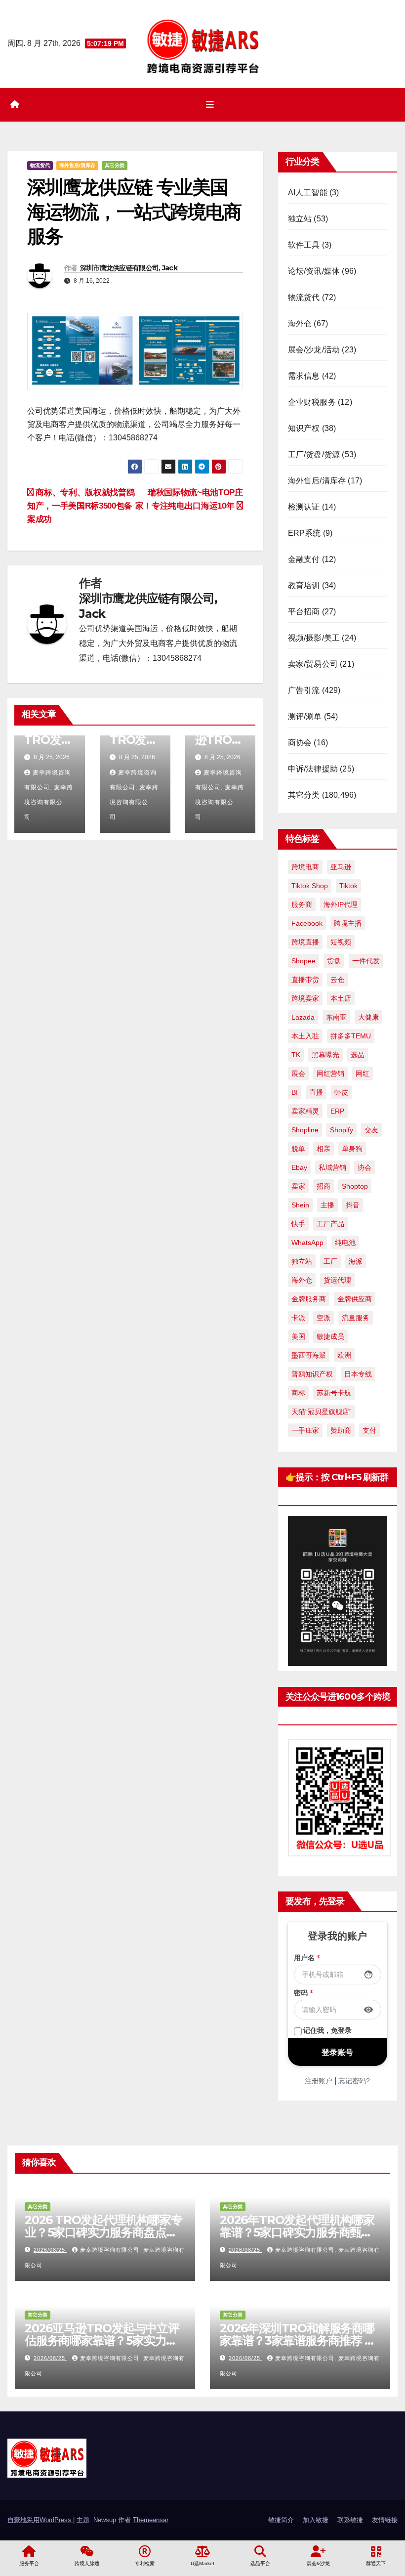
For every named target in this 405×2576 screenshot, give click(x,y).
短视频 (341, 942)
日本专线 (358, 1374)
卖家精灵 (305, 1111)
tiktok (348, 886)
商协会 (300, 743)
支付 (369, 1430)
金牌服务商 (309, 1299)
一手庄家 (305, 1430)
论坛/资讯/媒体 (314, 271)
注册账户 (319, 2081)
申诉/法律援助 (313, 769)
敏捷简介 (281, 2520)
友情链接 (385, 2520)
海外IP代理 (341, 904)
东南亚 (336, 1017)
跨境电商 (305, 867)
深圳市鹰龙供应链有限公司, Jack (129, 268)
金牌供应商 (355, 1299)
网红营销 (330, 1073)
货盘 (334, 961)
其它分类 (115, 165)
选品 (358, 1055)
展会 (298, 1073)
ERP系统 (304, 533)
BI (295, 1092)
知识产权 (304, 428)
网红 (363, 1073)
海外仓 (300, 323)
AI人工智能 (308, 193)
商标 (298, 1393)
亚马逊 (341, 867)
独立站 (300, 219)
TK (296, 1055)
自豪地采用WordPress (40, 2520)
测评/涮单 (305, 716)
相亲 (324, 1149)
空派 (324, 1318)
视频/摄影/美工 (314, 638)
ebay (299, 1167)
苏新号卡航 (334, 1393)
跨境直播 (305, 942)
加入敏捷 (316, 2520)
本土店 (341, 998)
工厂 (330, 1261)
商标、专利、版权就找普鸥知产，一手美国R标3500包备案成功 (81, 506)
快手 (298, 1224)
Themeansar (151, 2520)
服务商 (302, 904)
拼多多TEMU (351, 1036)
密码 (304, 1993)
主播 (327, 1205)
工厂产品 (330, 1224)
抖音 (353, 1205)
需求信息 (304, 376)
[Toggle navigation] (210, 105)
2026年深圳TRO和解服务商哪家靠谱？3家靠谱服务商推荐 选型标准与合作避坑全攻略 (298, 2340)
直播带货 (305, 980)
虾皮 (341, 1092)
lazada (303, 1017)
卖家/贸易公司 (313, 664)
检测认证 (304, 507)
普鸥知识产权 (312, 1374)
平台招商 (304, 612)
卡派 (298, 1318)
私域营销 (332, 1167)
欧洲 (344, 1355)
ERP (337, 1111)
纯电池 (345, 1243)
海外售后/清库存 (77, 165)
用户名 (307, 1958)
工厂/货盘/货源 (314, 454)
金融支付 (304, 559)
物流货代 (40, 165)
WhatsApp (307, 1243)
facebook (307, 923)
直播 (316, 1092)
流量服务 (356, 1318)
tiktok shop (310, 886)
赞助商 (341, 1430)
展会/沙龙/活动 (314, 350)
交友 (371, 1130)
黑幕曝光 (325, 1055)
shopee (304, 961)
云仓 (337, 980)
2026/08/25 (50, 2250)
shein (300, 1205)
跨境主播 (348, 923)
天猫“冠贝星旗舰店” (322, 1412)
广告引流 (304, 690)
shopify (342, 1130)
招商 (324, 1186)
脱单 (298, 1149)
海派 (356, 1261)
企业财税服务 (312, 402)
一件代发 (366, 961)
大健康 (368, 1017)
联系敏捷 (350, 2520)
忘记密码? (354, 2081)
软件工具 (304, 245)
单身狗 (352, 1149)
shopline (305, 1130)
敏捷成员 (330, 1336)
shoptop (355, 1186)
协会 (364, 1167)
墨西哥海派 (309, 1355)
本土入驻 (305, 1036)
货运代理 (337, 1280)
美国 (298, 1336)
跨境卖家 (305, 998)
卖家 (298, 1186)
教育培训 (304, 585)
